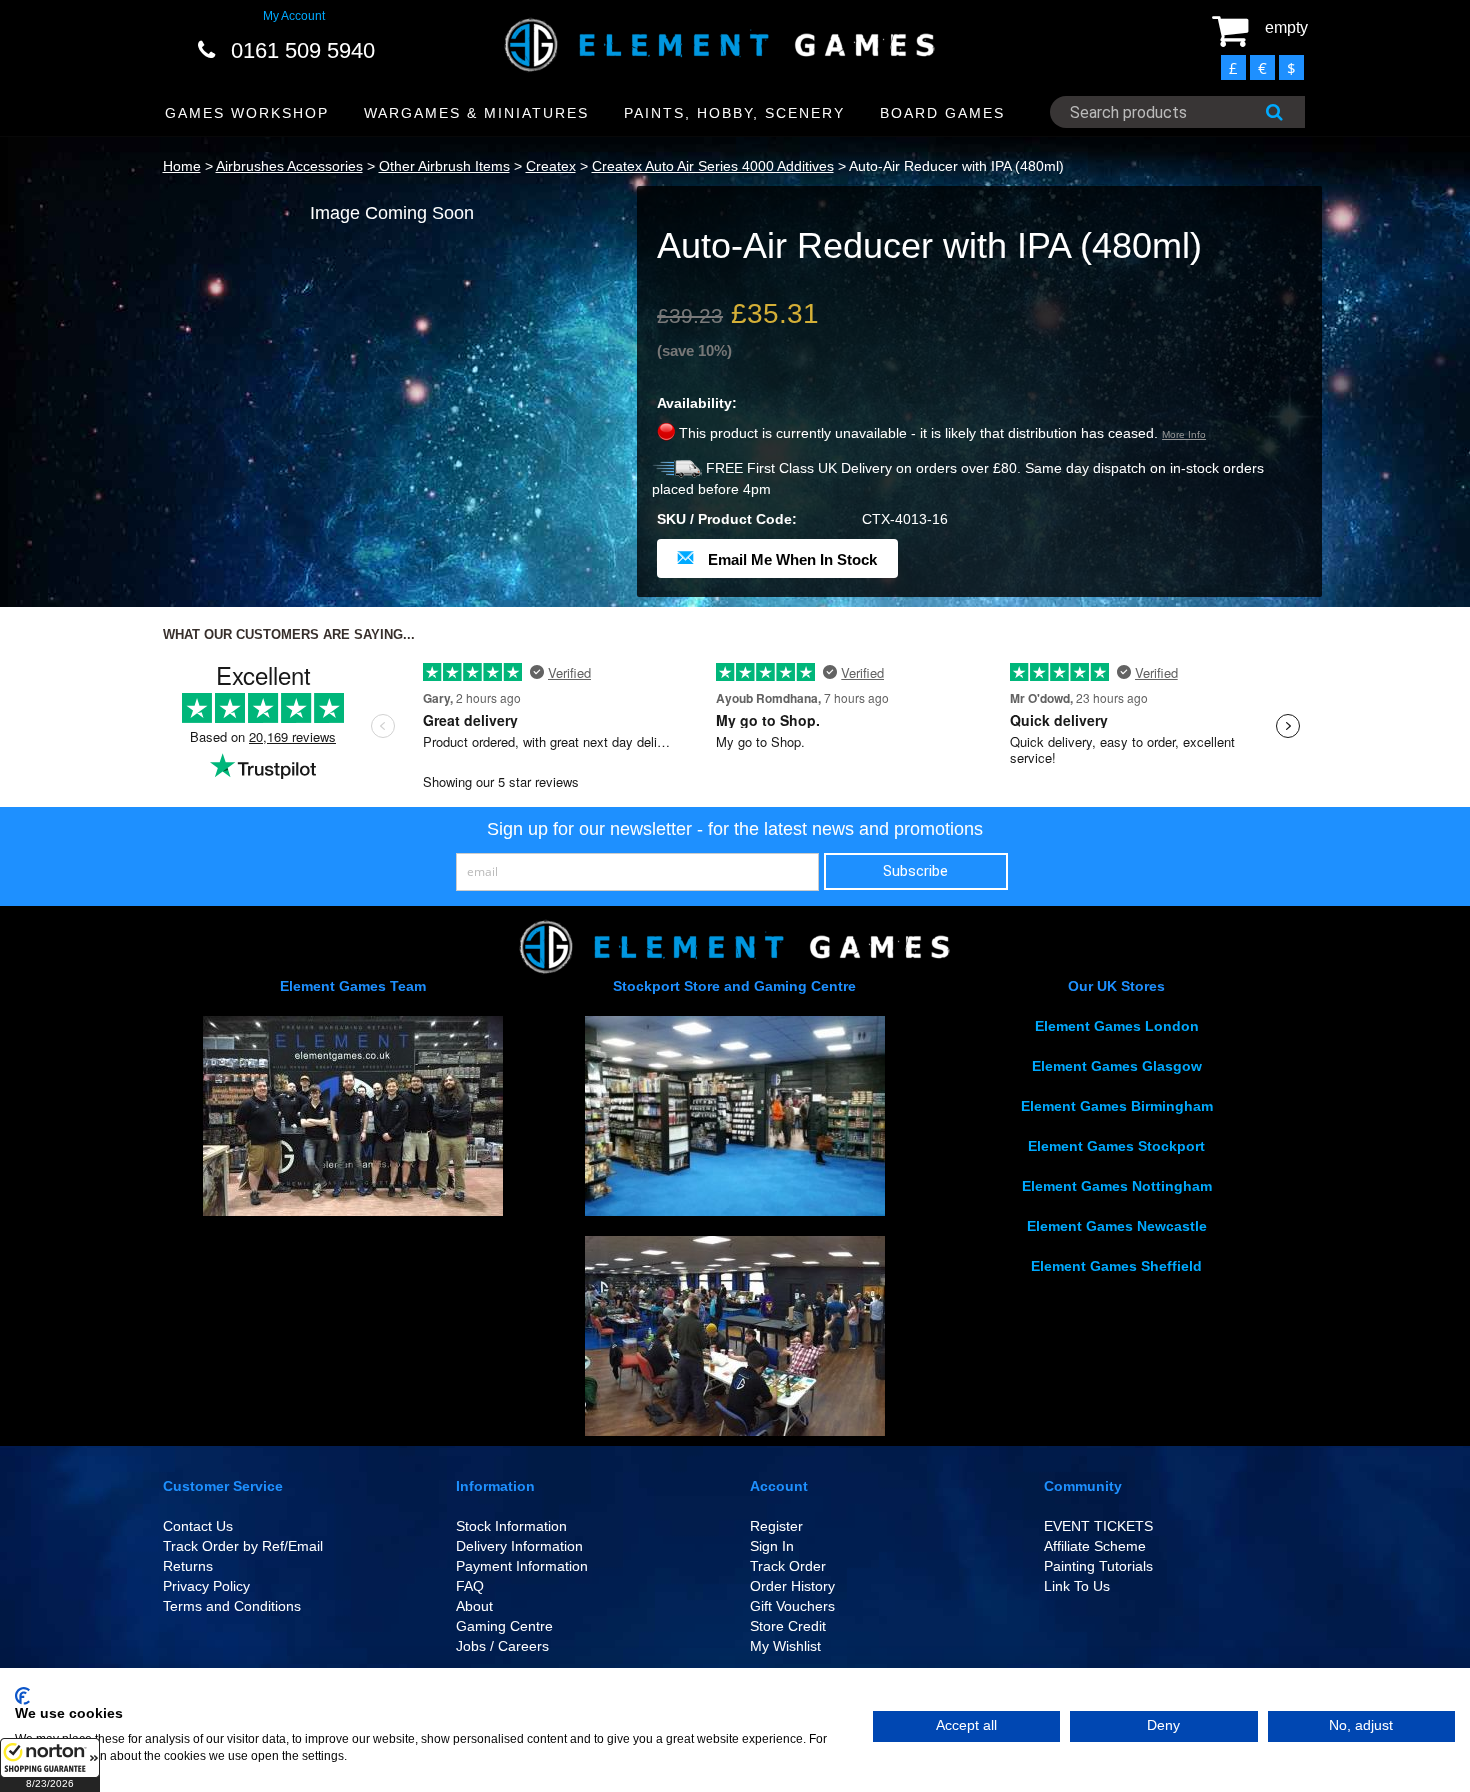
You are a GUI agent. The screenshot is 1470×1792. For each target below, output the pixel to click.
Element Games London (1117, 1026)
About (474, 1606)
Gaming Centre (504, 1626)
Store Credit (788, 1626)
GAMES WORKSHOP (247, 113)
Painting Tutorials (1098, 1566)
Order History (792, 1586)
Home (182, 166)
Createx (551, 166)
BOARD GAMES (942, 113)
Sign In (772, 1546)
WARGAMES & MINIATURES (476, 113)
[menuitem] (247, 113)
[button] (50, 1765)
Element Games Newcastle (1117, 1226)
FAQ (470, 1586)
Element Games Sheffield (1116, 1266)
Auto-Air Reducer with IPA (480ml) (956, 166)
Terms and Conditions (232, 1606)
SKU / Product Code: (727, 519)
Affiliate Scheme (1095, 1546)
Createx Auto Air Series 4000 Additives (713, 166)
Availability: (697, 403)
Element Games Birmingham (1117, 1106)
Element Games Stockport (1116, 1146)
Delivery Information (519, 1546)
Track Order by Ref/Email (243, 1546)
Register (776, 1526)
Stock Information (511, 1526)
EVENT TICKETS (1098, 1526)
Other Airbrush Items (444, 166)
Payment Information (522, 1566)
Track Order (788, 1566)
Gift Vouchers (792, 1606)
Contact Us (198, 1526)
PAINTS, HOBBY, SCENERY (734, 113)
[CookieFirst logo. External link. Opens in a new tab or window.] (22, 1696)
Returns (188, 1566)
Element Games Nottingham (1117, 1186)
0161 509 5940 (303, 50)
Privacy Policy (206, 1586)
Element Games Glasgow (1117, 1066)
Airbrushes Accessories (289, 166)
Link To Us (1077, 1586)
